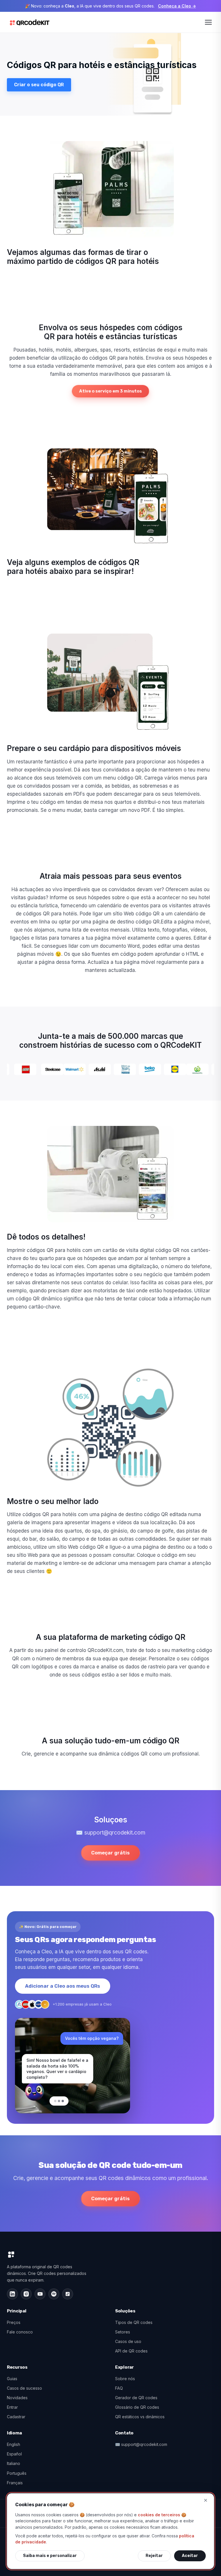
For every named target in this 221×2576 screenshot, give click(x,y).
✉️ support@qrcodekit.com (141, 2444)
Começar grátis (110, 1853)
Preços (14, 2322)
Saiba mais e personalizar (50, 2556)
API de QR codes (131, 2351)
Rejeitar (154, 2556)
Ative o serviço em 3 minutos (110, 391)
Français (15, 2483)
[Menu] (208, 22)
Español (14, 2454)
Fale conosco (20, 2332)
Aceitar (190, 2556)
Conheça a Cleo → (177, 6)
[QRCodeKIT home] (30, 22)
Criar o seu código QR (39, 85)
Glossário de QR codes (137, 2407)
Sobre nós (125, 2379)
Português (17, 2473)
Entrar (12, 2407)
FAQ (119, 2388)
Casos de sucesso (24, 2388)
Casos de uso (128, 2341)
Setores (123, 2332)
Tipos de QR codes (134, 2322)
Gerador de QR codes (136, 2398)
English (14, 2444)
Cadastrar (16, 2417)
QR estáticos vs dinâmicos (140, 2417)
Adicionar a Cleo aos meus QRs (63, 1986)
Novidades (17, 2398)
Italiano (14, 2463)
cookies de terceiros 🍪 (162, 2515)
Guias (12, 2379)
